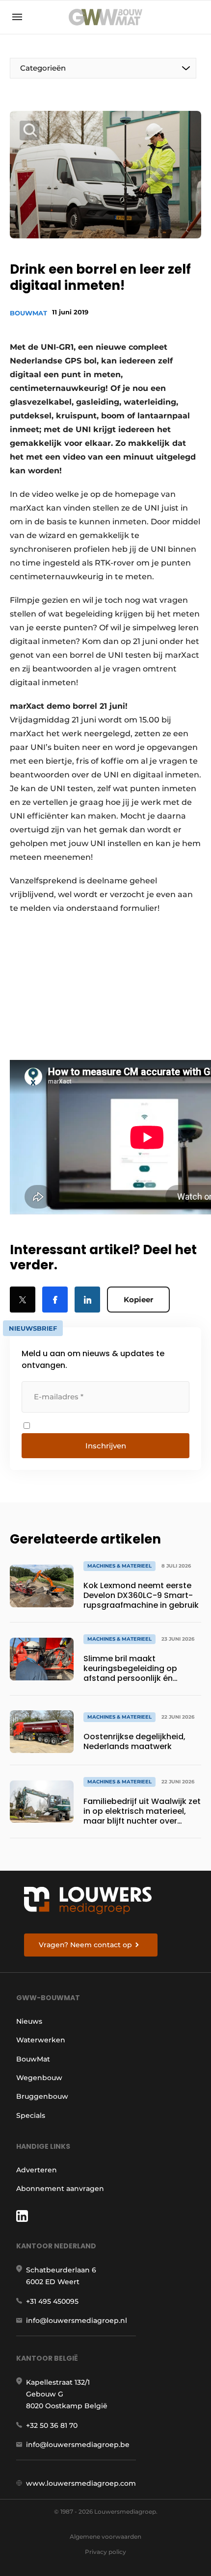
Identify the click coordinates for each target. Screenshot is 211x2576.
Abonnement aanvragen (60, 2189)
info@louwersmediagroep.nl (77, 2320)
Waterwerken (41, 2040)
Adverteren (37, 2170)
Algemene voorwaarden (105, 2537)
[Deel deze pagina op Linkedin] (87, 1300)
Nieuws (29, 2021)
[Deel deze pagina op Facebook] (55, 1300)
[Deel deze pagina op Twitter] (23, 1300)
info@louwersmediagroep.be (78, 2445)
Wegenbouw (39, 2078)
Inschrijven (106, 1446)
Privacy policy (105, 2552)
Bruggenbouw (42, 2096)
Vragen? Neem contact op (85, 1945)
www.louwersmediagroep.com (81, 2483)
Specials (31, 2115)
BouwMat (28, 313)
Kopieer (138, 1300)
